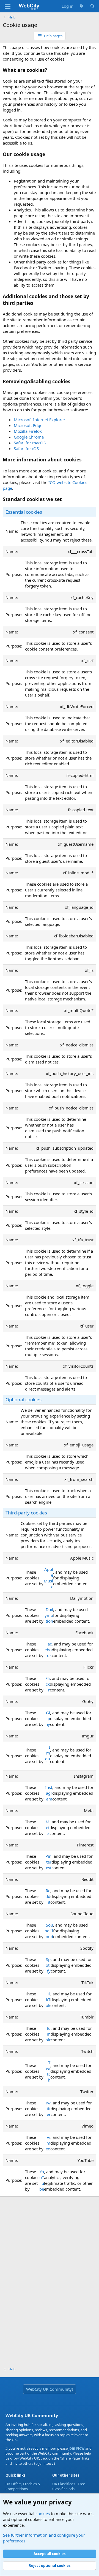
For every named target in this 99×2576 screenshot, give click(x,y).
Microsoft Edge (28, 425)
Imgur (48, 1756)
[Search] (93, 6)
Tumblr (48, 2034)
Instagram (49, 1793)
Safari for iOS (26, 448)
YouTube (42, 2180)
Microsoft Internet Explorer (39, 420)
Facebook (48, 1650)
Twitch (48, 2071)
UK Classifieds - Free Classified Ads (69, 2486)
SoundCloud (49, 1931)
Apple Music (48, 1578)
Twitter (48, 2109)
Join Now (76, 2448)
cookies (43, 2514)
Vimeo (48, 2143)
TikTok (48, 2000)
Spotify (48, 1965)
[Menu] (8, 6)
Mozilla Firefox (28, 431)
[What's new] (82, 6)
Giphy (48, 1718)
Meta (48, 1827)
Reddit (48, 1896)
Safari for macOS (30, 443)
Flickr (47, 1684)
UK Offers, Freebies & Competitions (23, 2486)
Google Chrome (29, 437)
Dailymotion (49, 1615)
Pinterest (48, 1862)
